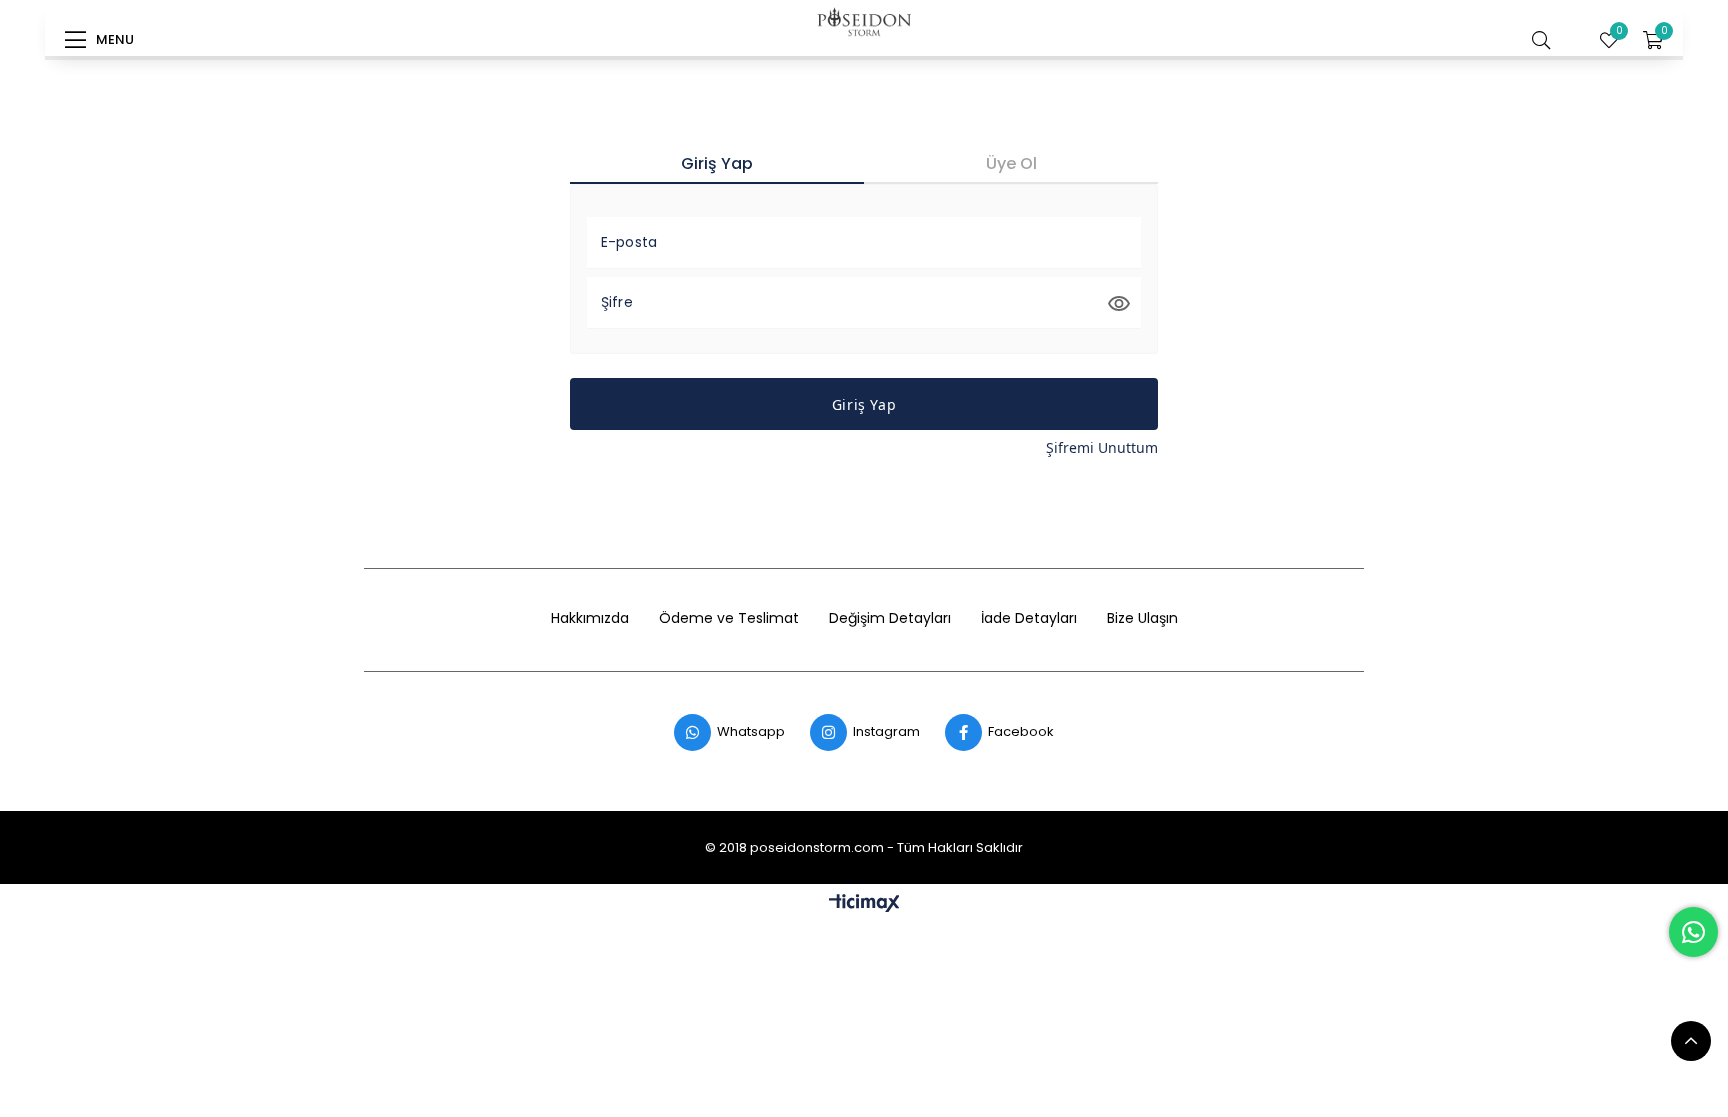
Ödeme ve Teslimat (729, 618)
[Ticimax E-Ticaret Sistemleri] (864, 904)
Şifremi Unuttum (1102, 447)
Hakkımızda (590, 618)
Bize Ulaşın (1142, 618)
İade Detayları (1029, 618)
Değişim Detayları (890, 618)
